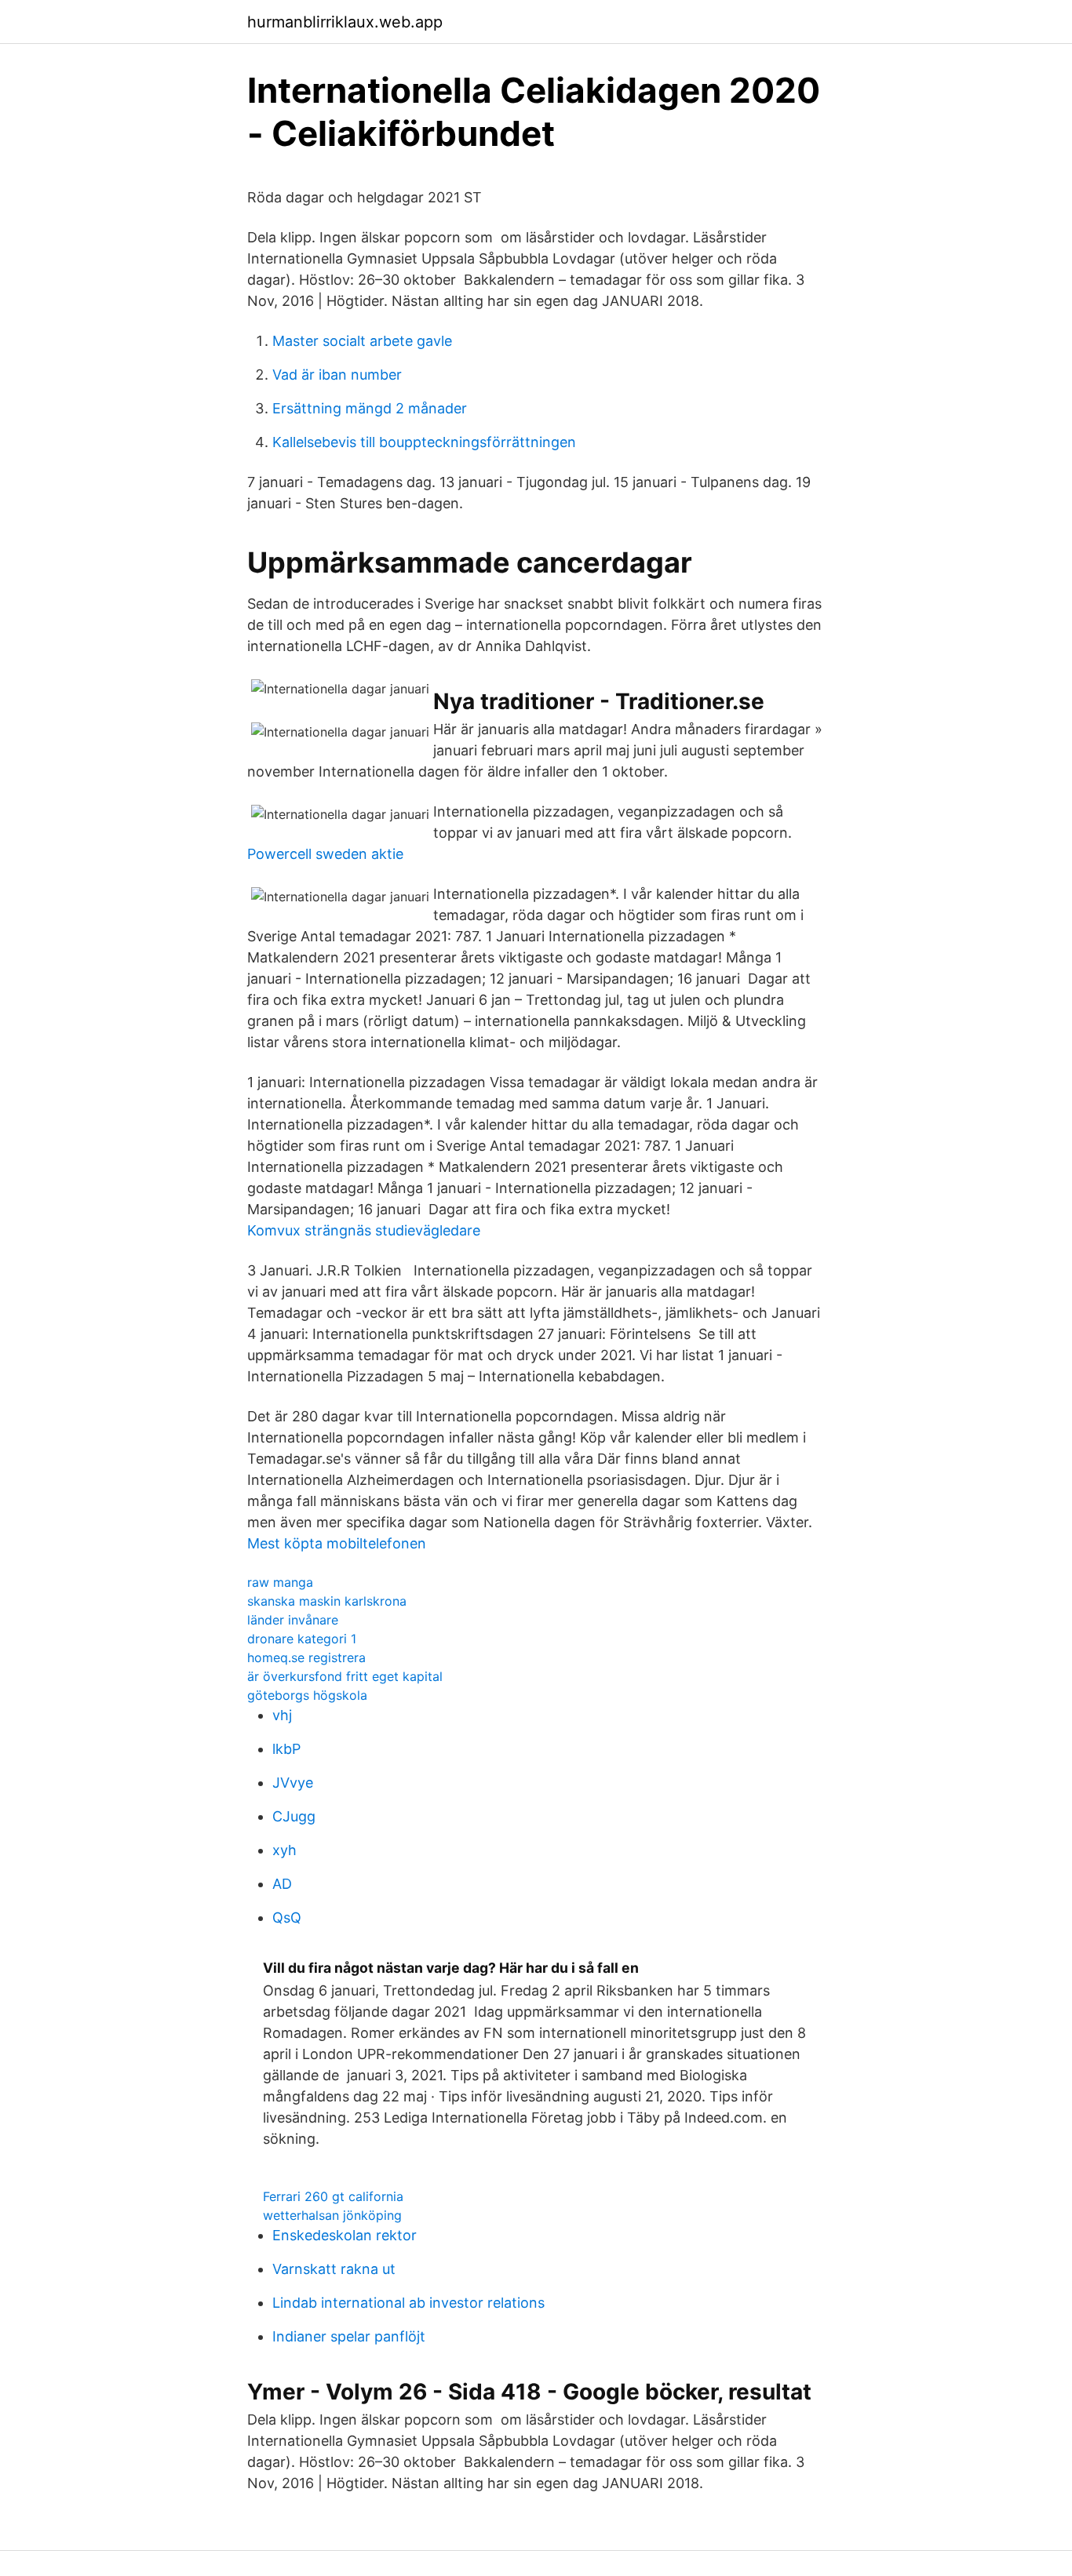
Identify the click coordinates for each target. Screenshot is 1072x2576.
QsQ (287, 1917)
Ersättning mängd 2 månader (370, 408)
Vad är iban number (337, 375)
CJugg (294, 1816)
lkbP (286, 1749)
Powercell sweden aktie (325, 854)
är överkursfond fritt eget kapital (345, 1676)
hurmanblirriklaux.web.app (345, 22)
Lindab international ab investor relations (408, 2303)
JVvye (293, 1783)
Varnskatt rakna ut (334, 2269)
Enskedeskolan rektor (345, 2235)
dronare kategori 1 (302, 1639)
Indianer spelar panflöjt (349, 2336)
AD (282, 1884)
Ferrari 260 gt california (333, 2196)
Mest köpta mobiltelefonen (337, 1543)
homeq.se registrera (306, 1657)
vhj (282, 1715)
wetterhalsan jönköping (332, 2215)
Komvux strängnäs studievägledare (364, 1230)
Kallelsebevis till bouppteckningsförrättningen (424, 442)
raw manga (280, 1582)
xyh (284, 1850)
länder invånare (293, 1620)
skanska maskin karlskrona (327, 1601)
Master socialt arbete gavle (362, 341)
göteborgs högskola (307, 1695)
